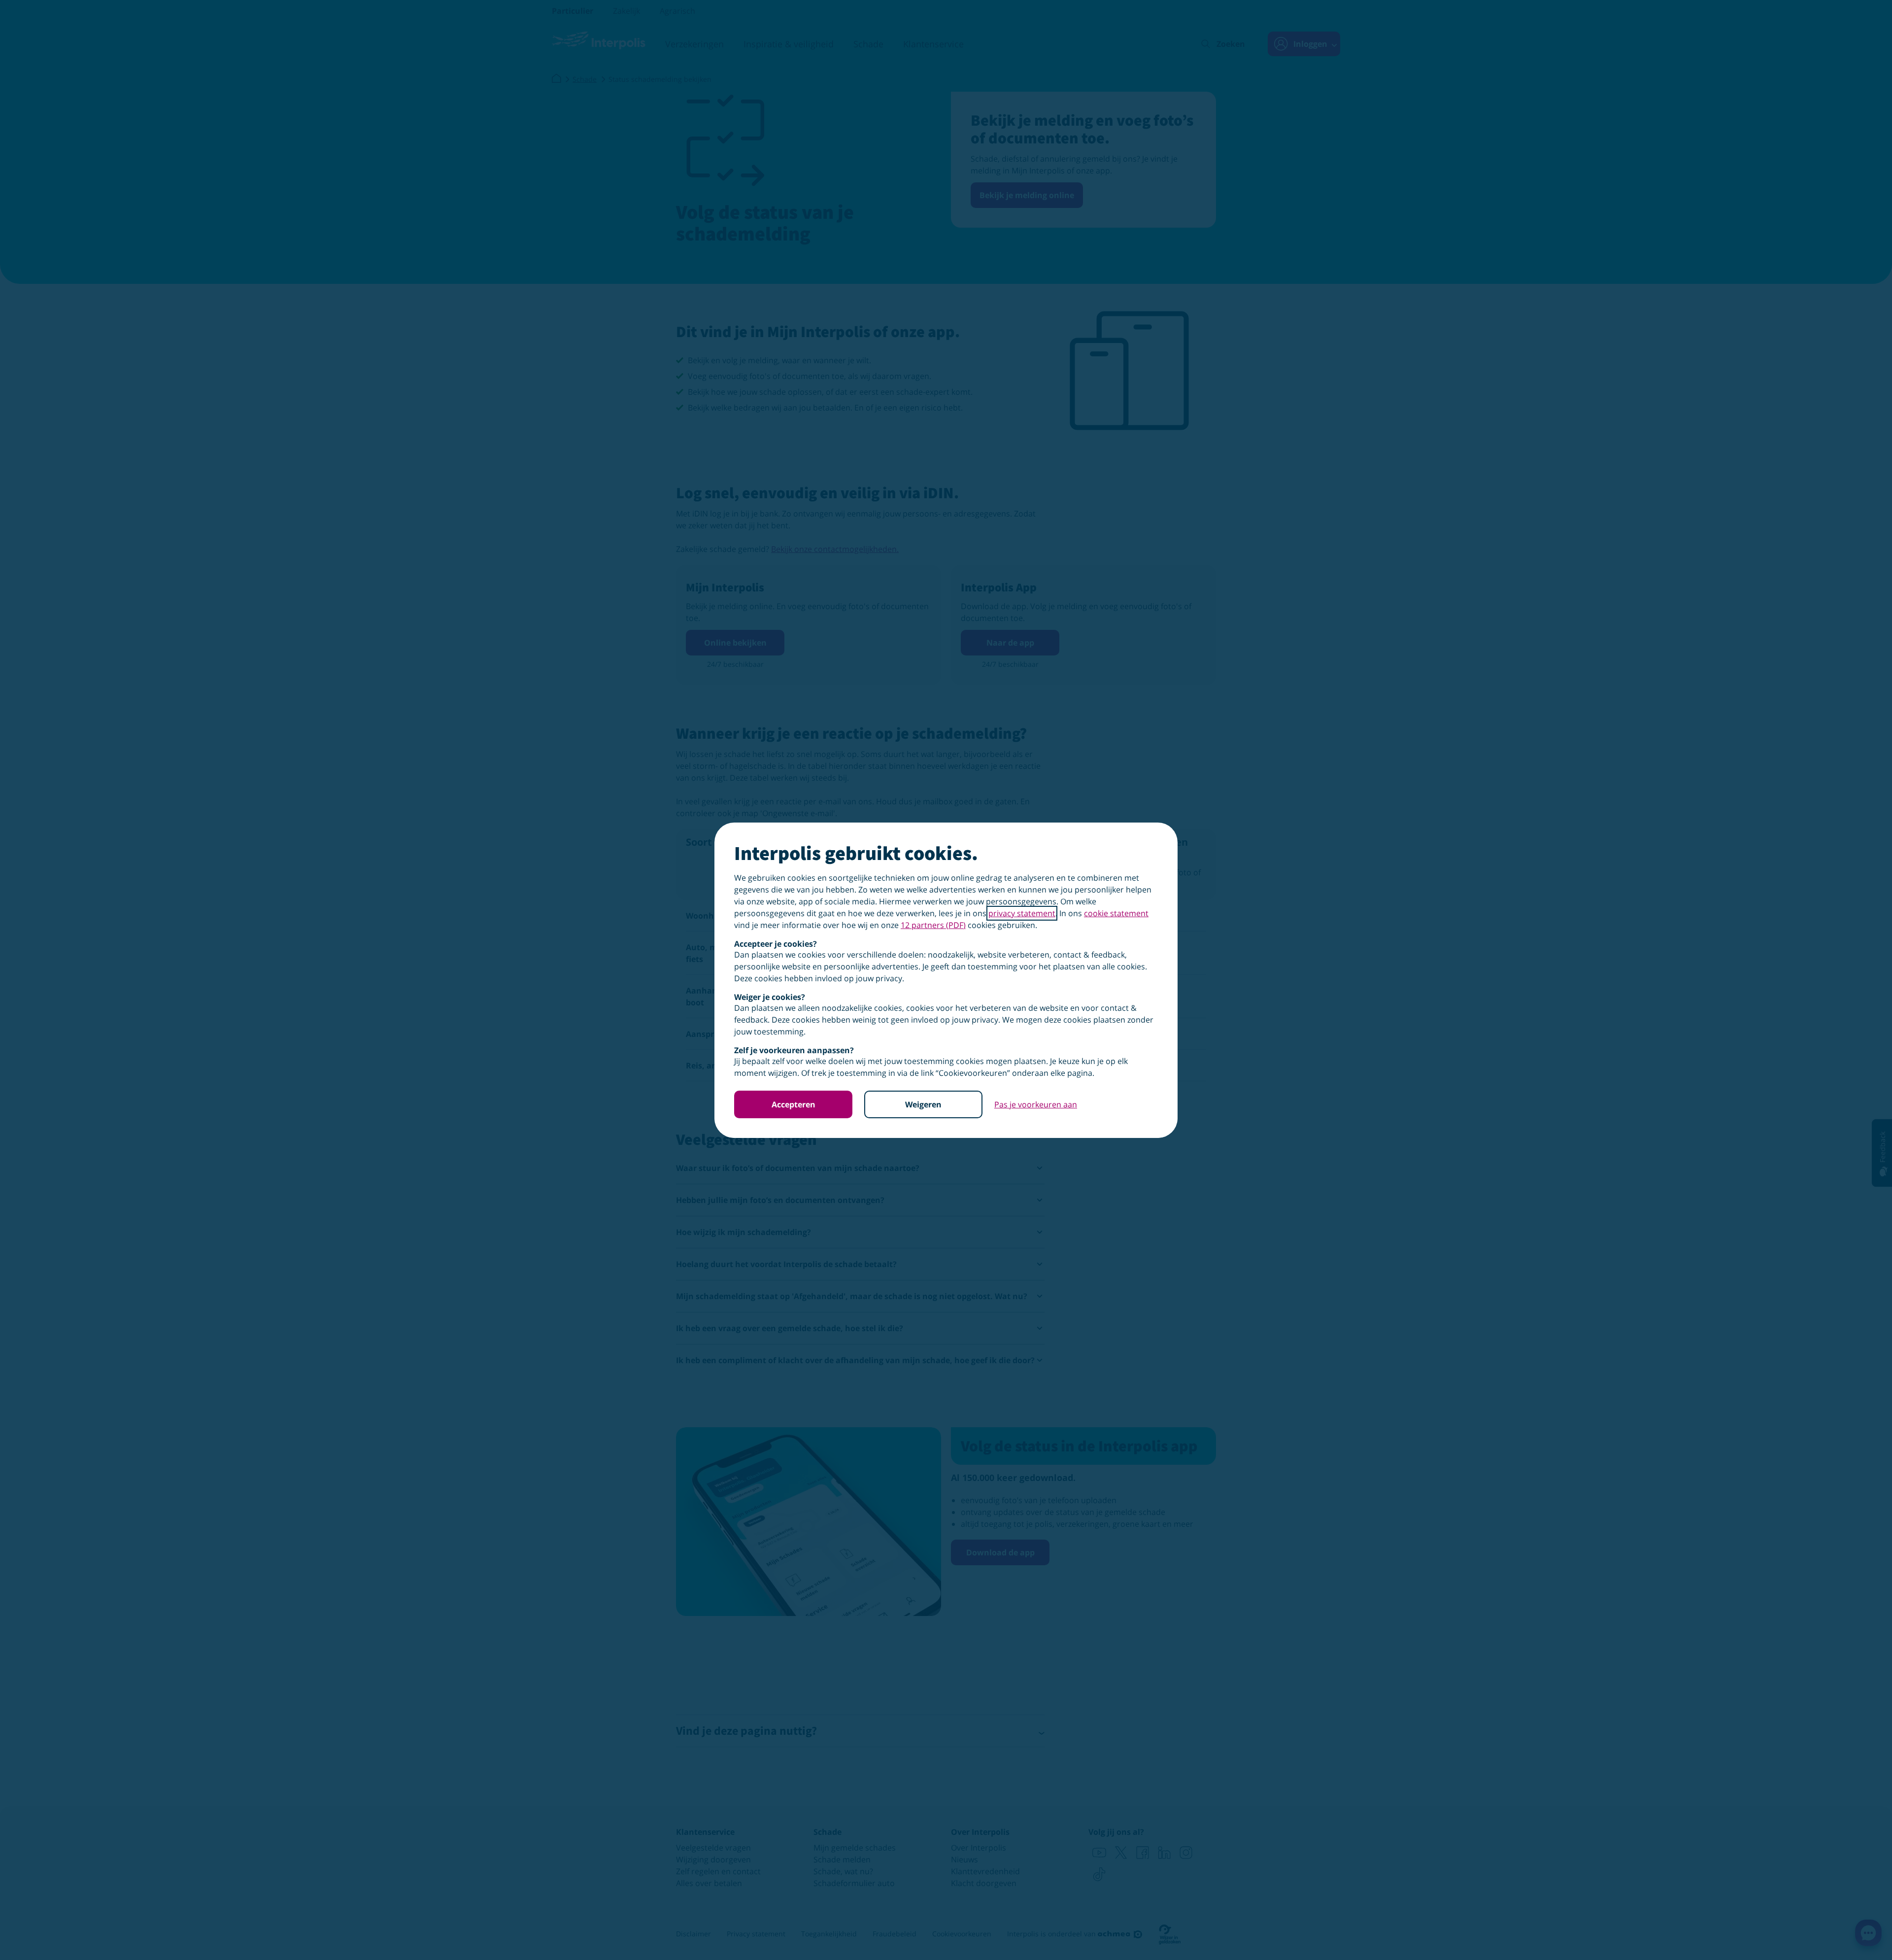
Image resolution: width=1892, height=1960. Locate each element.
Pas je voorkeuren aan (1036, 1104)
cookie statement (1116, 913)
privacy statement (1022, 913)
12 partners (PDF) (933, 925)
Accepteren (794, 1104)
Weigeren (923, 1104)
